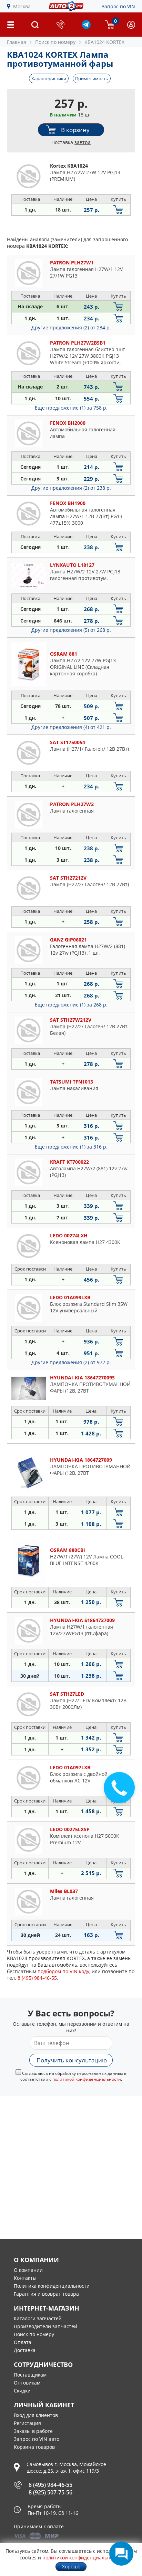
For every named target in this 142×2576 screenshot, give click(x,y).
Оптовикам (27, 2383)
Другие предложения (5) (71, 630)
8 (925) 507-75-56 (50, 2492)
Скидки (22, 2391)
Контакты (25, 2278)
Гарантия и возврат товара (46, 2294)
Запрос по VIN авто (37, 2439)
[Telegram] (86, 27)
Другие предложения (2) (71, 327)
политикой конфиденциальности (87, 2079)
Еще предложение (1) (71, 408)
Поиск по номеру (34, 2334)
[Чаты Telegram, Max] (121, 2554)
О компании (28, 2270)
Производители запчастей (45, 2326)
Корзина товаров (34, 2447)
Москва (22, 6)
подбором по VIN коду (63, 1971)
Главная (17, 42)
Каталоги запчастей (38, 2318)
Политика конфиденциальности (52, 2286)
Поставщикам (30, 2375)
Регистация (27, 2423)
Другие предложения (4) (71, 727)
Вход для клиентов (36, 2415)
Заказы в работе (33, 2431)
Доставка (25, 2350)
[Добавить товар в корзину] (118, 210)
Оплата (23, 2342)
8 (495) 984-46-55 (50, 2485)
